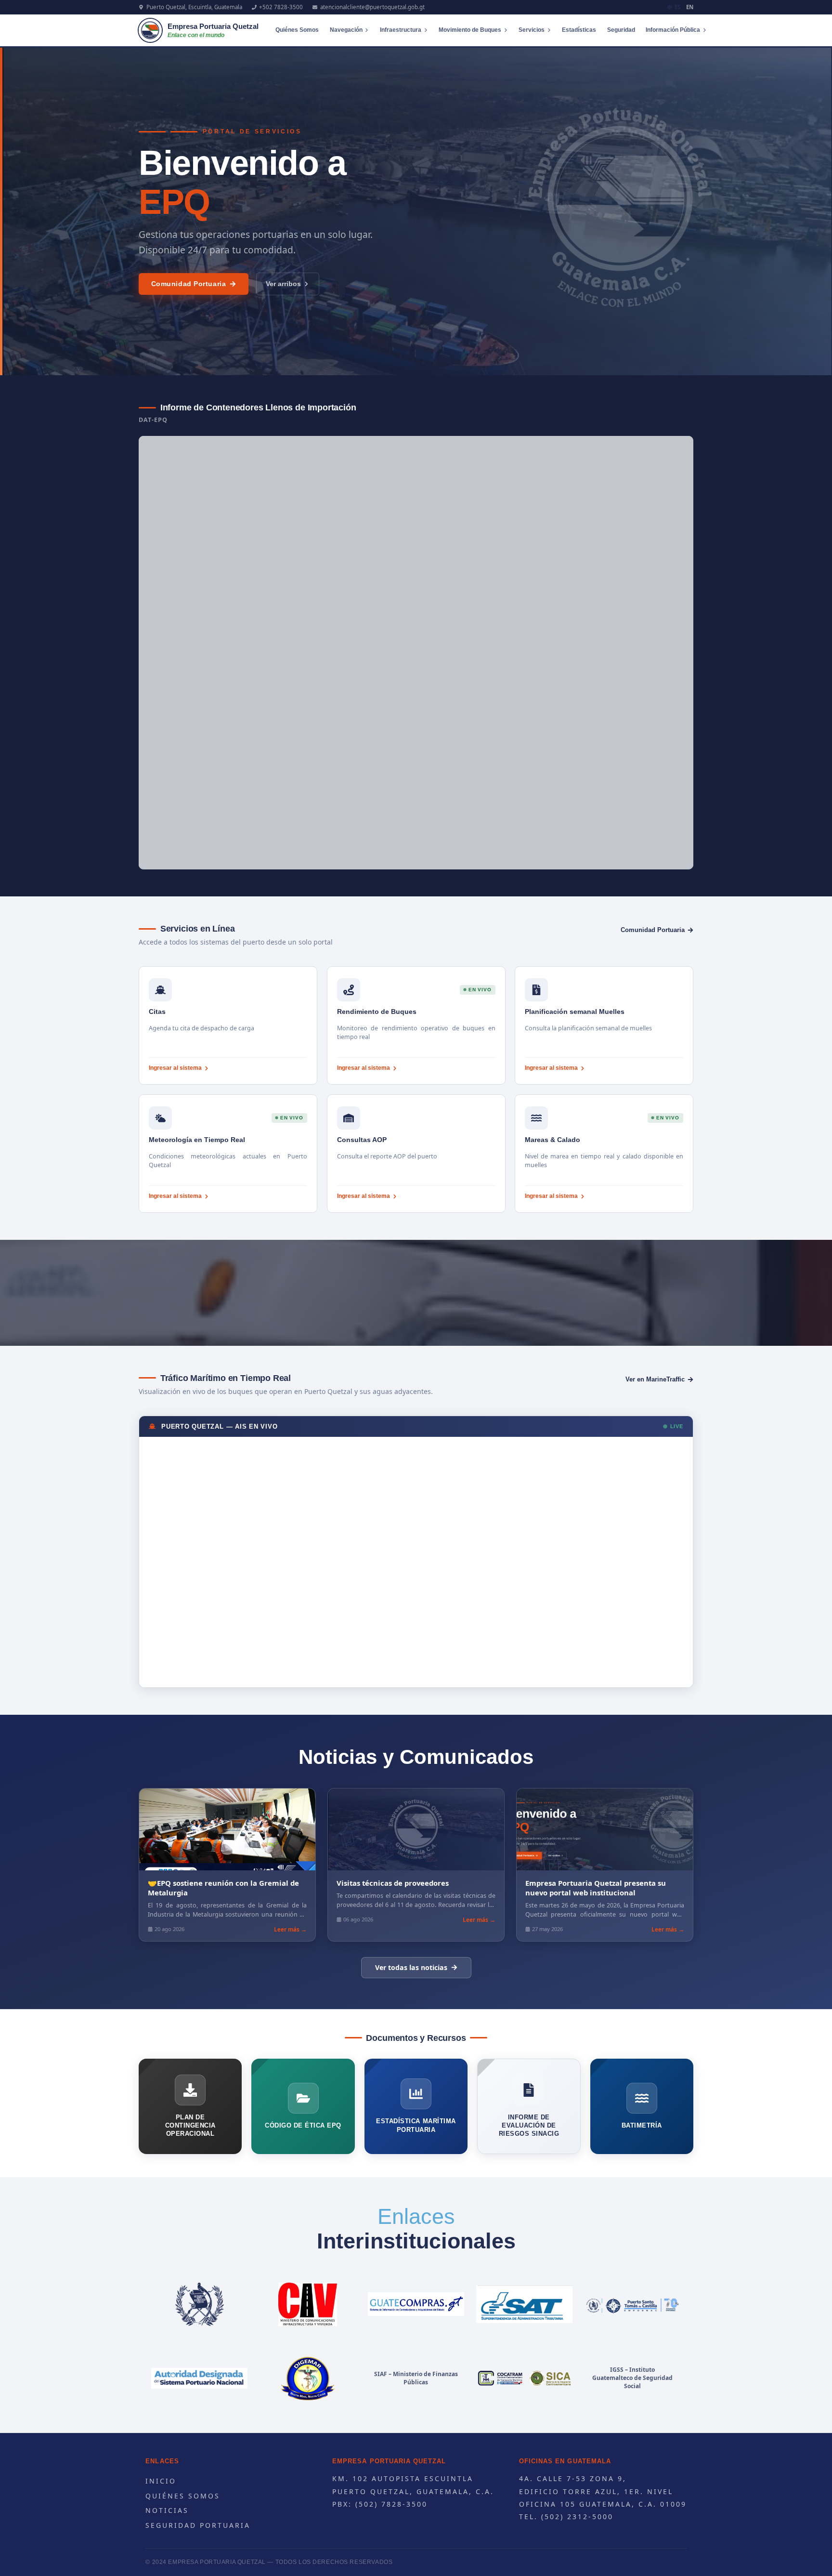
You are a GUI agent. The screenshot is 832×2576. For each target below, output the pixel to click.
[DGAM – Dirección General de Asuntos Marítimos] (308, 2379)
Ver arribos (283, 284)
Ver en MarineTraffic (655, 1379)
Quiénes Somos (297, 30)
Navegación (346, 30)
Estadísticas (579, 30)
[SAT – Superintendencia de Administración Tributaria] (524, 2304)
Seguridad (621, 30)
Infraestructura (401, 30)
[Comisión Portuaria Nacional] (200, 2379)
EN (690, 7)
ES (677, 7)
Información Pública (673, 30)
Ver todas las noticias (411, 1967)
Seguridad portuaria (198, 2525)
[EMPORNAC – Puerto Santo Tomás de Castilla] (632, 2304)
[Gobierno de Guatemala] (200, 2304)
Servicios (532, 30)
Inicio (161, 2481)
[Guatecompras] (416, 2304)
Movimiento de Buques (470, 30)
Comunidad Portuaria (189, 284)
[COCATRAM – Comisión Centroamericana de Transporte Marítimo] (524, 2379)
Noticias (167, 2510)
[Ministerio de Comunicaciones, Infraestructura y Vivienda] (308, 2304)
